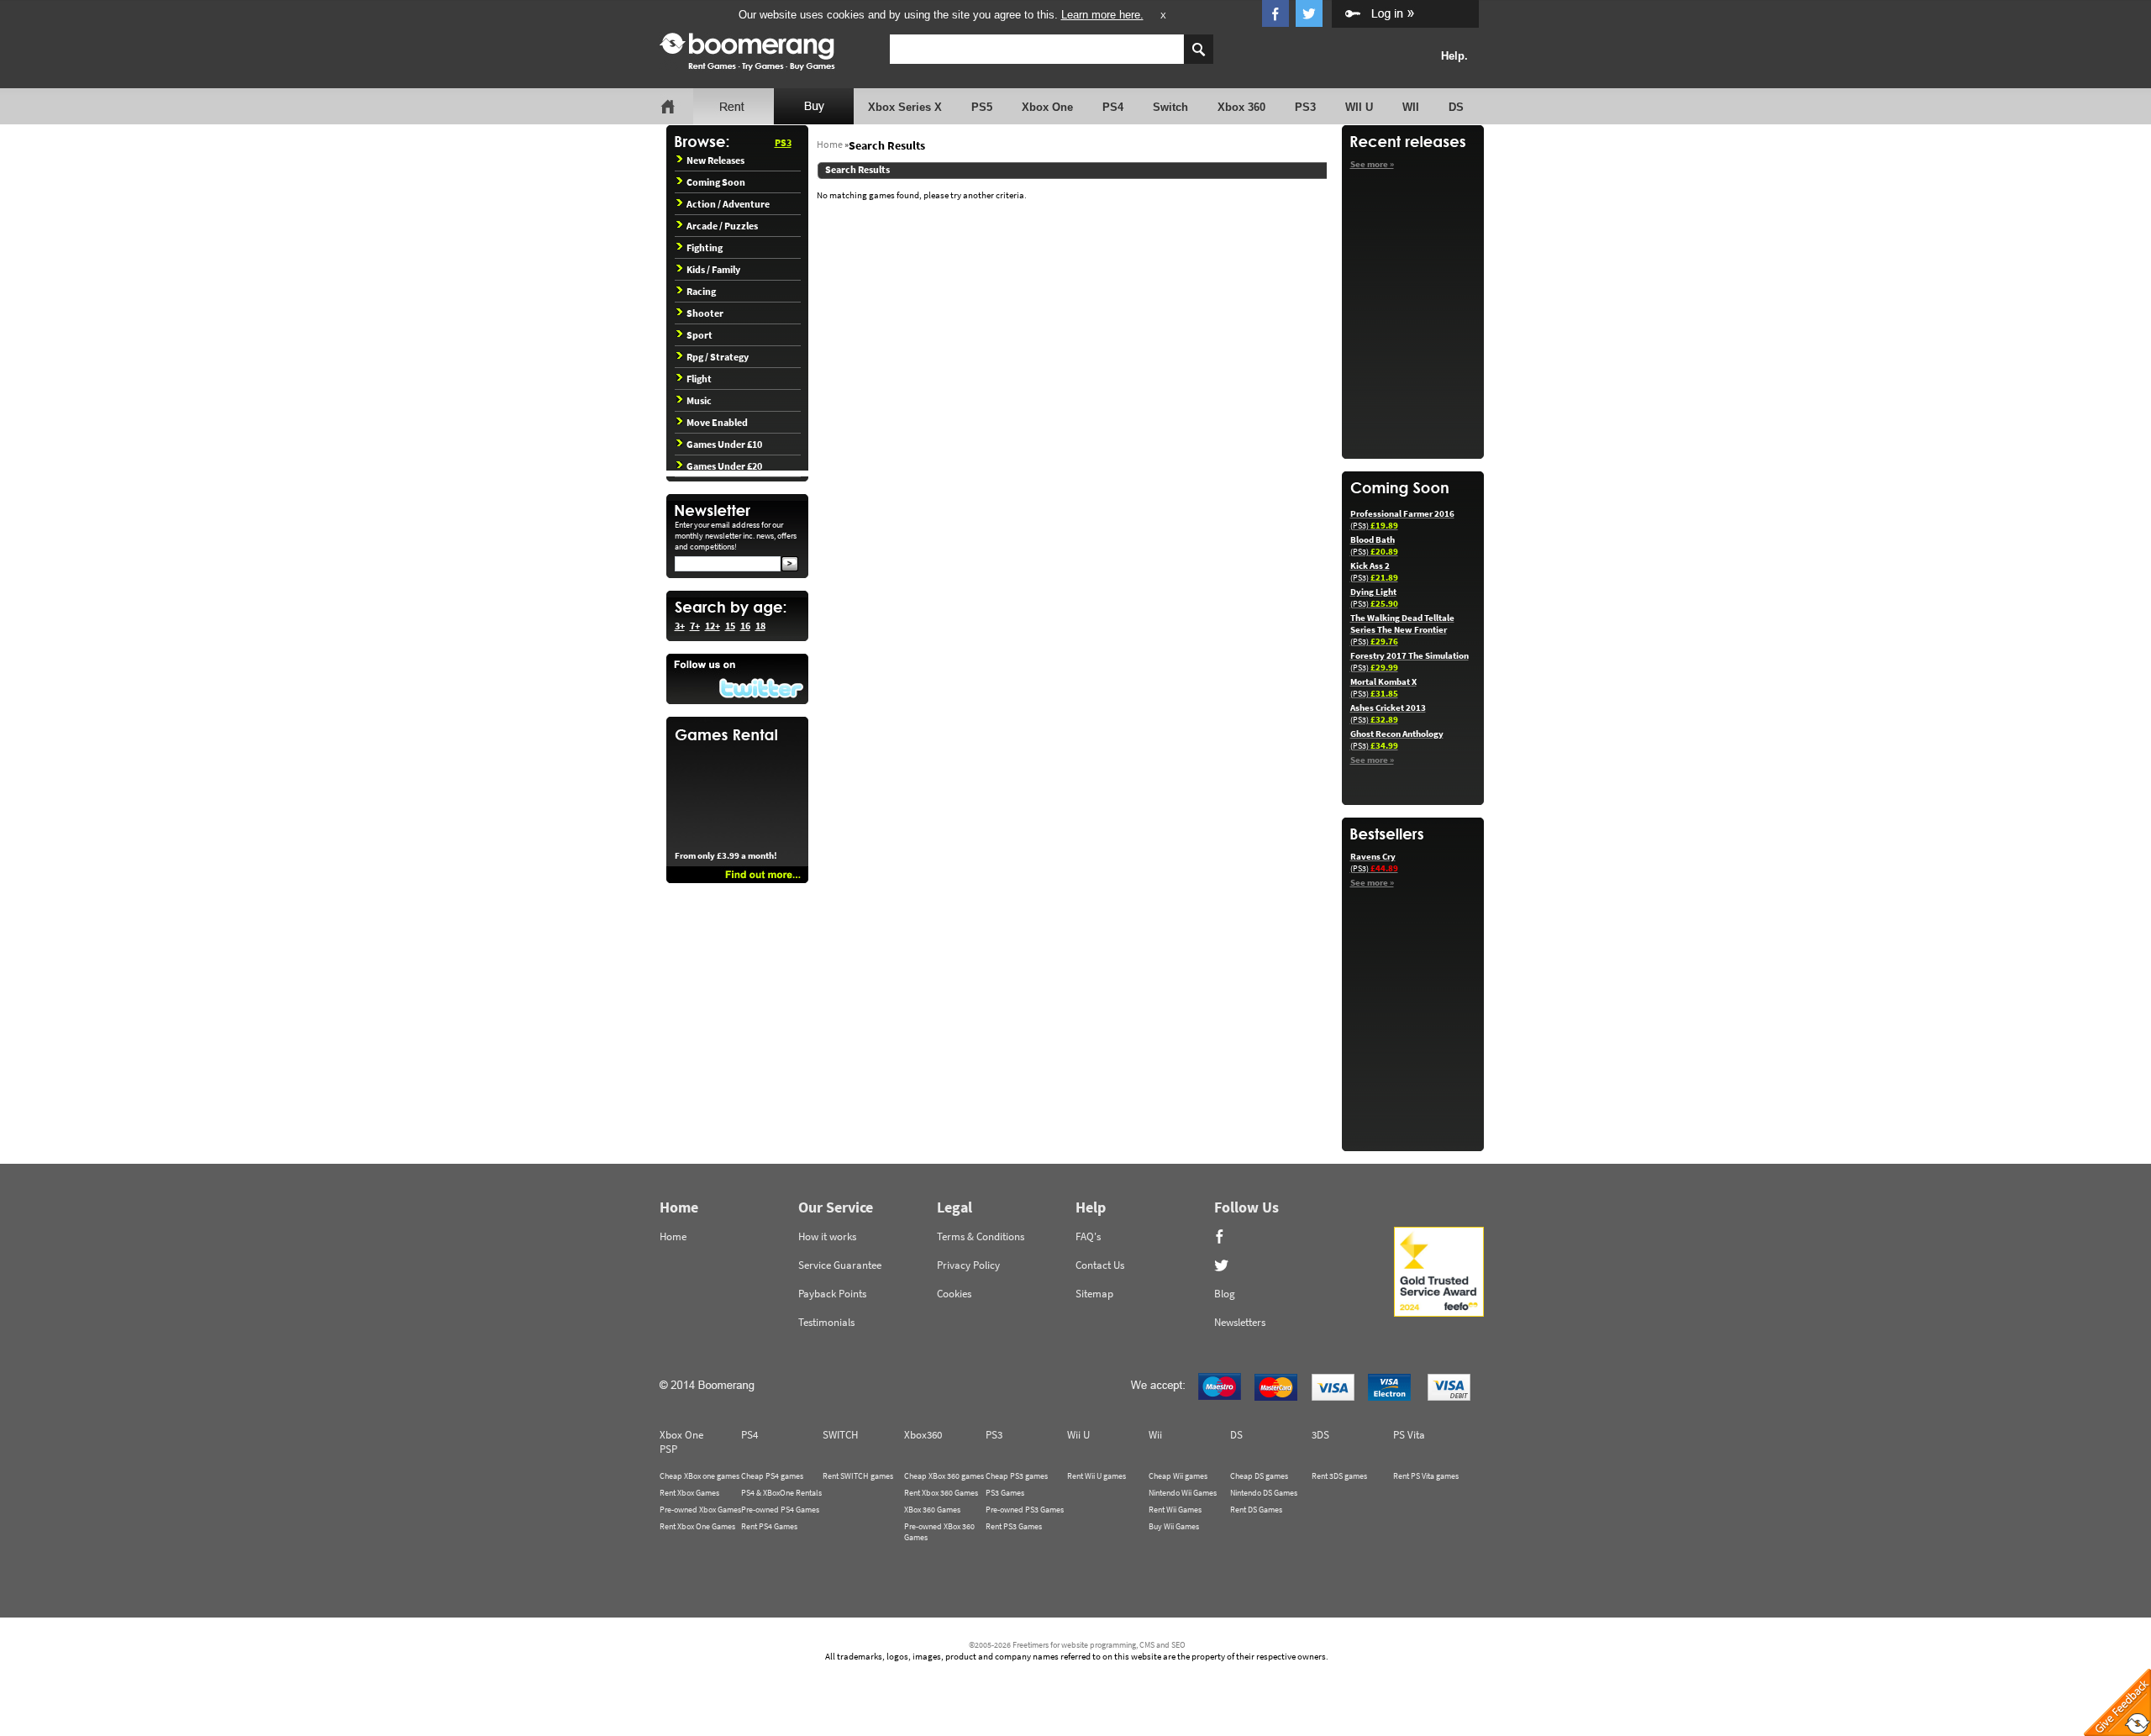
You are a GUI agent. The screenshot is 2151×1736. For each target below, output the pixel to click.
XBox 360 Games (932, 1510)
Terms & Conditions (981, 1236)
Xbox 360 (1241, 107)
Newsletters (1240, 1322)
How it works (827, 1236)
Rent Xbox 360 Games (941, 1493)
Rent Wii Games (1175, 1510)
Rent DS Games (1256, 1510)
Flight (699, 379)
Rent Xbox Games (689, 1493)
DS (1456, 107)
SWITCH (840, 1435)
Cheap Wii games (1178, 1476)
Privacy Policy (968, 1265)
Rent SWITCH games (858, 1476)
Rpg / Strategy (718, 357)
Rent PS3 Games (1014, 1526)
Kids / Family (713, 269)
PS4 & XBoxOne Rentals (781, 1493)
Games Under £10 (724, 444)
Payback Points (832, 1294)
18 (760, 626)
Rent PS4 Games (769, 1526)
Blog (1225, 1294)
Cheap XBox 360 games (944, 1476)
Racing (701, 291)
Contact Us (1100, 1265)
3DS (1320, 1435)
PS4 (1113, 107)
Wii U (1078, 1435)
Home (830, 144)
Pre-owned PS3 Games (1025, 1510)
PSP (668, 1449)
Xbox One (1047, 107)
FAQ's (1088, 1236)
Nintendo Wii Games (1183, 1493)
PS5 (982, 107)
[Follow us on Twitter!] (737, 679)
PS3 (1305, 107)
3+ (680, 626)
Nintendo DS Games (1264, 1493)
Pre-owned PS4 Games (780, 1510)
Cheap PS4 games (772, 1476)
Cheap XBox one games (699, 1476)
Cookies (954, 1294)
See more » (1372, 164)
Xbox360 (923, 1435)
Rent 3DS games (1339, 1476)
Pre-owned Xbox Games (700, 1510)
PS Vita (1409, 1435)
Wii (1155, 1435)
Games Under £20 (724, 466)
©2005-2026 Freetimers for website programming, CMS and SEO (1077, 1645)
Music (699, 400)
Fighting (705, 247)
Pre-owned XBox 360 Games (939, 1532)
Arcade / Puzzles (722, 226)
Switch (1170, 107)
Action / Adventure (728, 204)
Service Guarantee (840, 1265)
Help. (1454, 56)
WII (1411, 107)
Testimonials (826, 1322)
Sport (699, 335)
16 (745, 626)
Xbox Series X (905, 107)
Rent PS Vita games (1426, 1476)
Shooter (705, 313)
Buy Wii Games (1174, 1526)
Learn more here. (1102, 15)
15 (730, 626)
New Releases (715, 160)
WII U (1359, 107)
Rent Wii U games (1097, 1476)
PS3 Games (1005, 1493)
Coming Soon (716, 182)
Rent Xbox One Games (697, 1526)
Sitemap (1094, 1294)
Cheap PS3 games (1017, 1476)
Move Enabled (717, 422)
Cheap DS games (1259, 1476)
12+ (713, 626)
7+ (695, 626)
